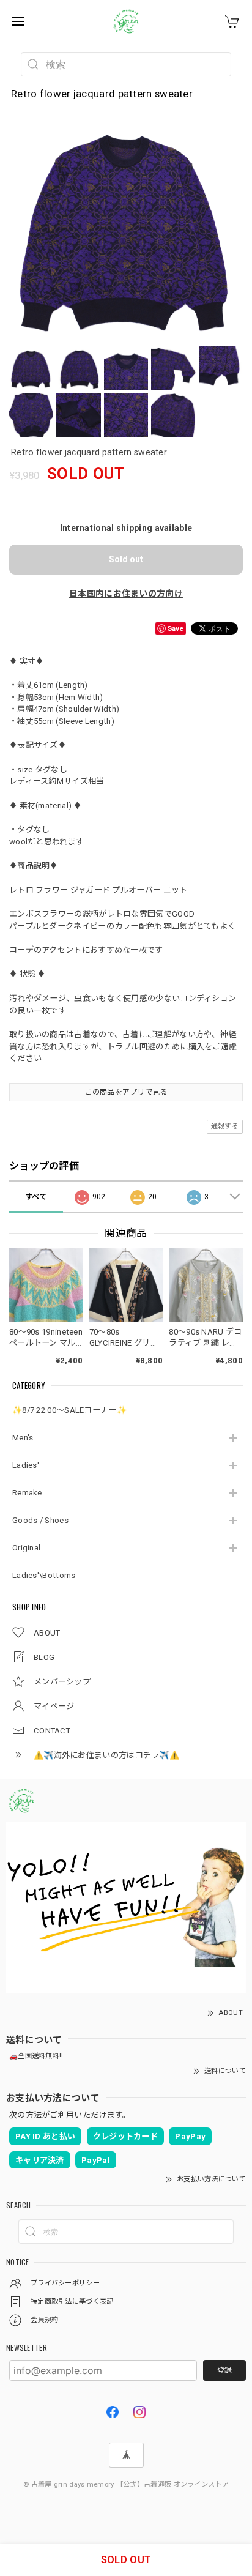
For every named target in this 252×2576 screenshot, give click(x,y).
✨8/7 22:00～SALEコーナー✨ (69, 1410)
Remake (27, 1493)
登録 (224, 2370)
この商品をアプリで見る (126, 1092)
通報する (225, 1126)
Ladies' (26, 1465)
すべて (36, 1197)
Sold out (126, 559)
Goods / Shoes (40, 1520)
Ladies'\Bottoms (44, 1575)
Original (26, 1548)
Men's (23, 1438)
